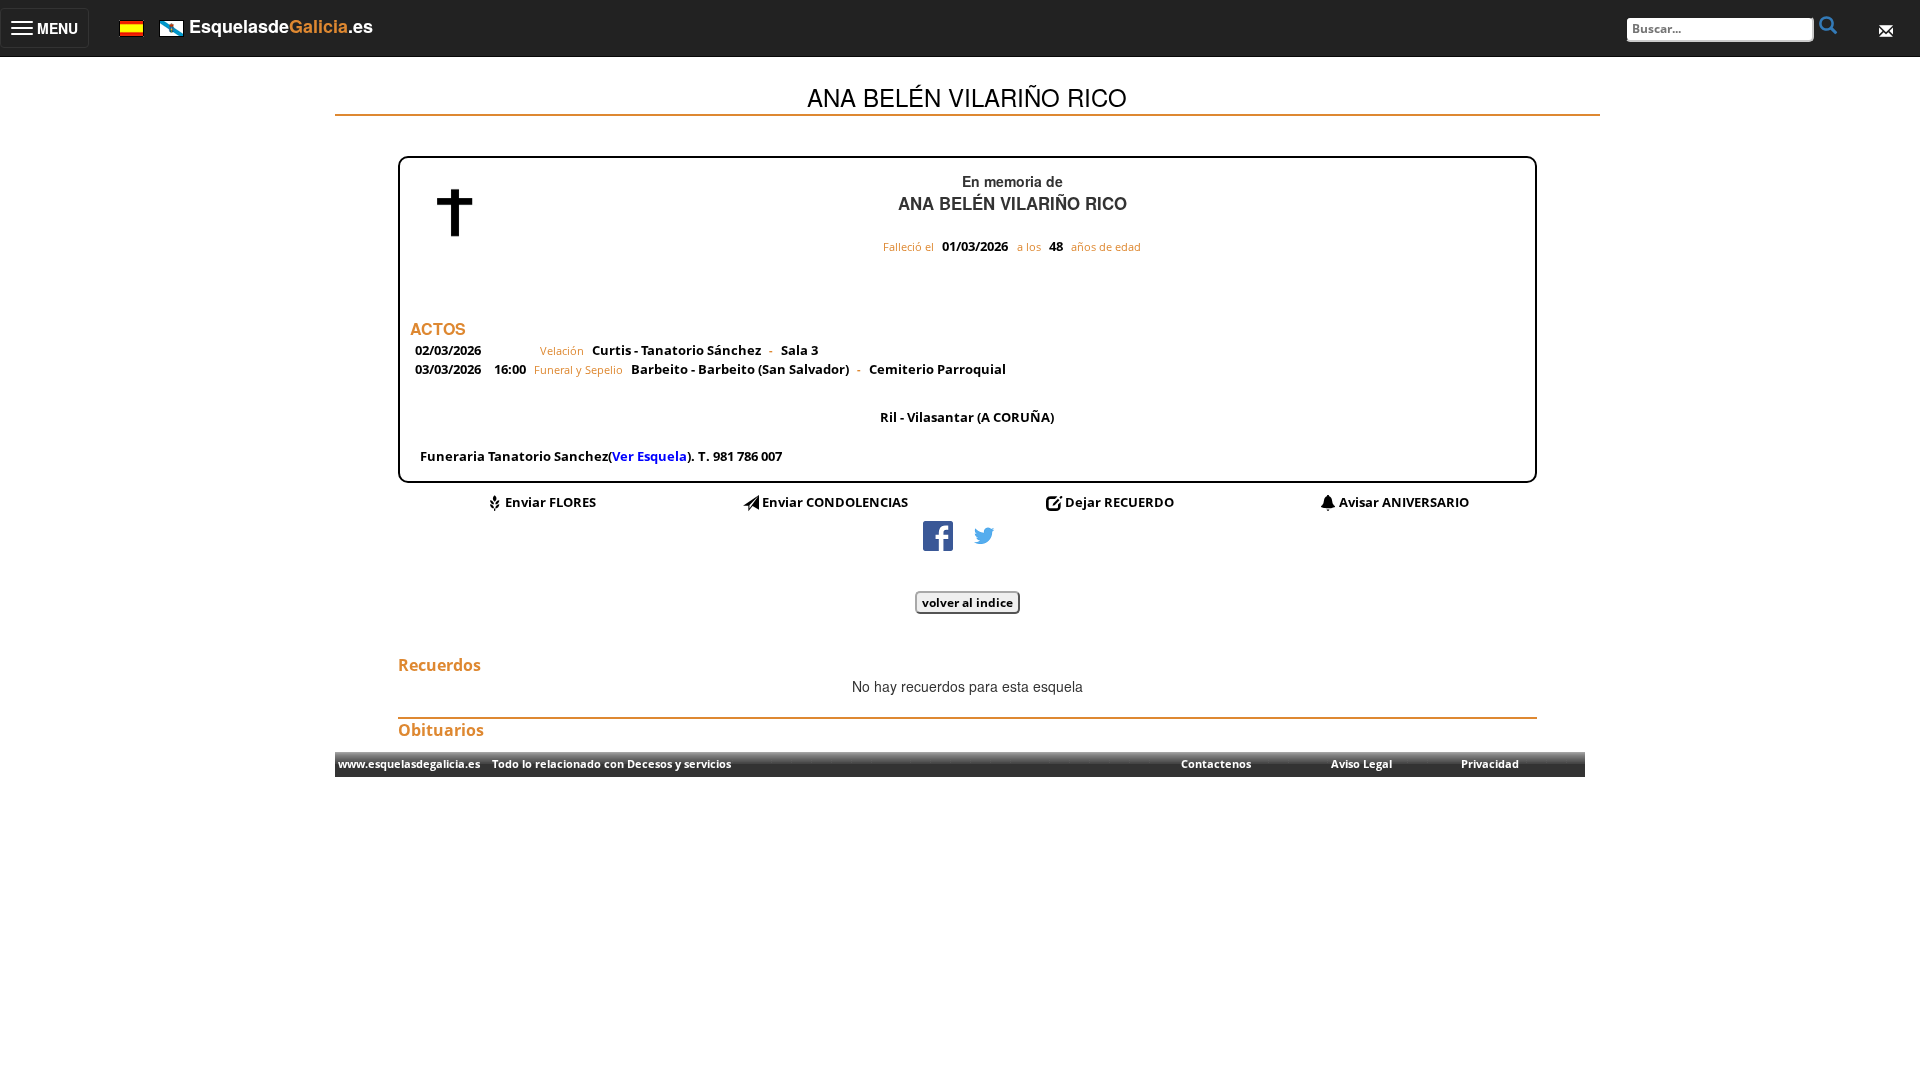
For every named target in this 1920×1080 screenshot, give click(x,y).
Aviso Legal (1361, 763)
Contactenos (1216, 763)
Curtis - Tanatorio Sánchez (676, 350)
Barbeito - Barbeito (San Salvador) (741, 369)
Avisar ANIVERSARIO (1404, 502)
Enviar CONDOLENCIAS (835, 502)
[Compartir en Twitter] (984, 534)
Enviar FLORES (550, 502)
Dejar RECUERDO (1119, 502)
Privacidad (1490, 763)
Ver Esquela (649, 456)
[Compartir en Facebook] (938, 534)
